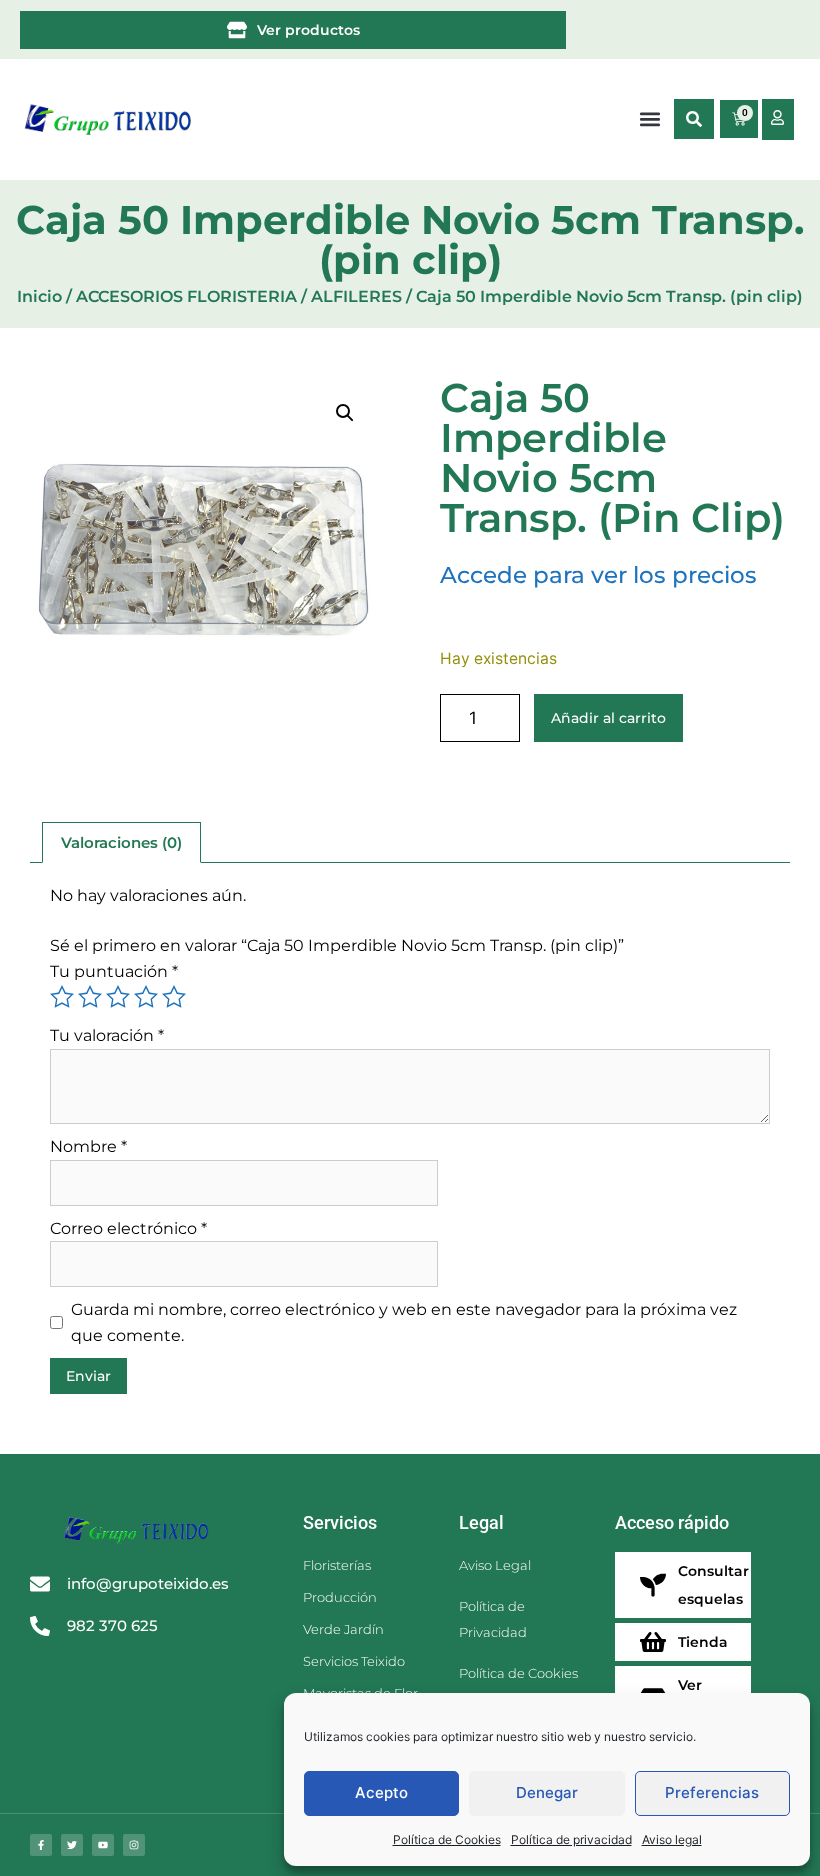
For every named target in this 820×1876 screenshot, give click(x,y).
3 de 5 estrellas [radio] (118, 997)
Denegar (547, 1792)
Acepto (381, 1792)
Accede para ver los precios (598, 575)
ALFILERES (356, 296)
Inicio (39, 296)
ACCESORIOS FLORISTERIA (186, 296)
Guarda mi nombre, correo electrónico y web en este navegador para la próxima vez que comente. (404, 1322)
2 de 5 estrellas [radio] (90, 997)
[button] (694, 119)
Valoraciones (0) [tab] (121, 842)
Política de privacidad (571, 1839)
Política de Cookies (447, 1839)
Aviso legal (672, 1839)
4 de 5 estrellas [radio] (146, 997)
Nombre (88, 1146)
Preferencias (712, 1792)
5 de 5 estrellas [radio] (174, 997)
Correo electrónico (128, 1228)
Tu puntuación (114, 971)
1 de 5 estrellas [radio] (62, 997)
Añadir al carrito (608, 718)
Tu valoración (107, 1035)
